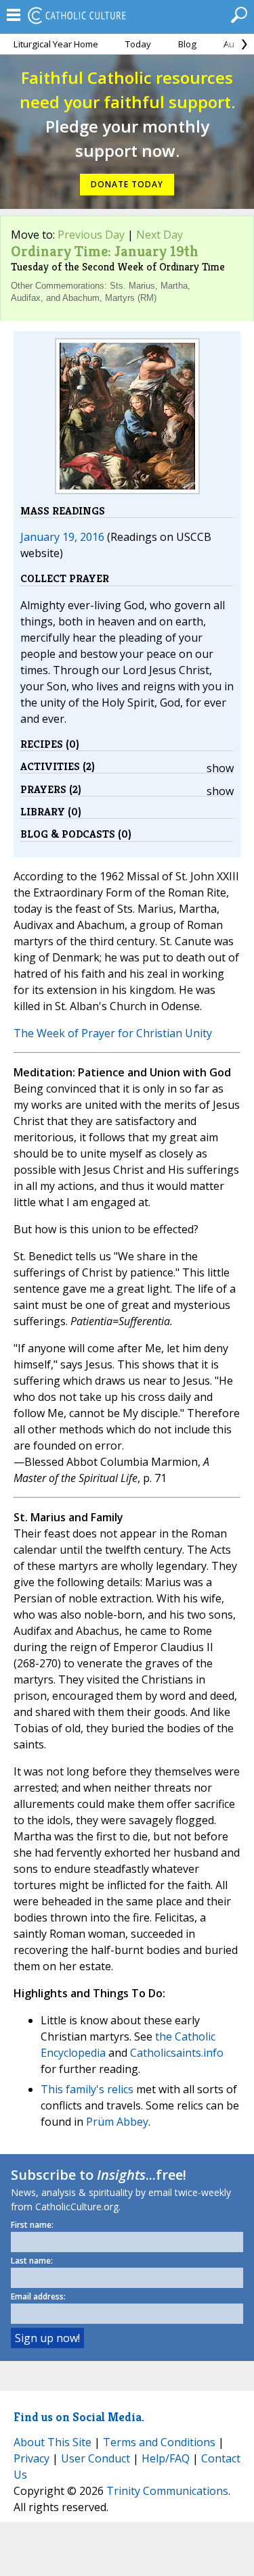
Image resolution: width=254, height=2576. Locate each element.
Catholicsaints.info (177, 2053)
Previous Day (91, 235)
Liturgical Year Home (56, 44)
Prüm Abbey (117, 2122)
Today (138, 44)
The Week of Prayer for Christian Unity (113, 1033)
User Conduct (96, 2458)
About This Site (52, 2442)
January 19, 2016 (62, 537)
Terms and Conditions (159, 2442)
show (220, 768)
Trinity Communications (167, 2491)
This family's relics (87, 2089)
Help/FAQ (166, 2458)
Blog (187, 44)
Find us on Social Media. (79, 2417)
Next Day (160, 235)
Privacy (31, 2458)
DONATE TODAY (127, 184)
